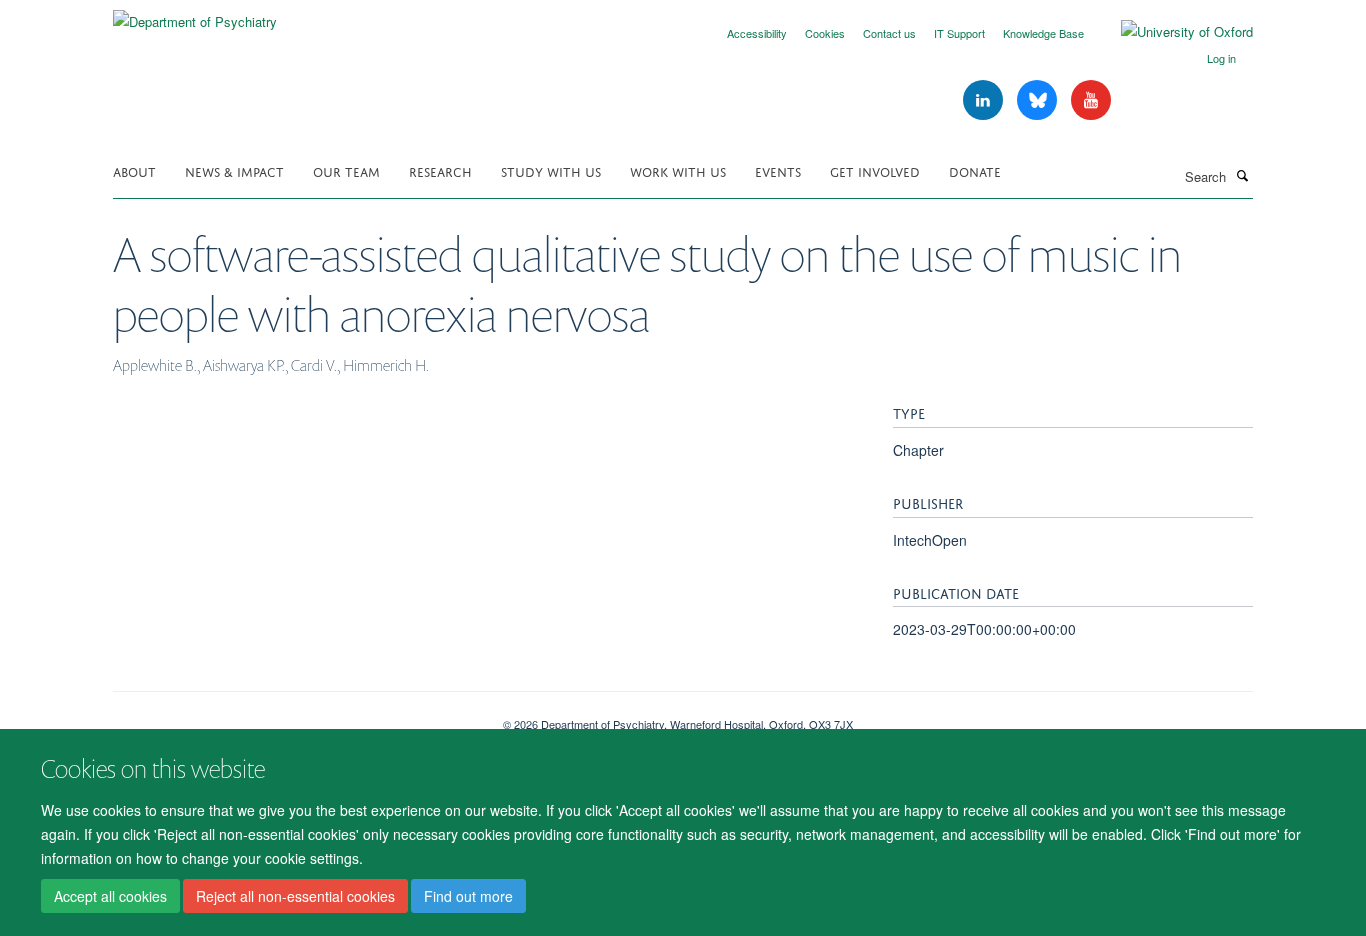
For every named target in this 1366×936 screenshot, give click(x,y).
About (134, 170)
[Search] (1242, 175)
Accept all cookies (110, 897)
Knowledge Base (1043, 33)
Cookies (825, 33)
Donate (975, 170)
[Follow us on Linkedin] (985, 100)
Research (440, 170)
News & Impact (234, 170)
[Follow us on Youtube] (1091, 100)
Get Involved (875, 170)
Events (778, 170)
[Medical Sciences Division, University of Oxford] (293, 717)
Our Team (346, 170)
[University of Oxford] (1172, 32)
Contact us (889, 33)
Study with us (551, 170)
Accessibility (757, 33)
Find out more (468, 897)
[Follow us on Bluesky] (1039, 100)
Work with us (678, 170)
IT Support (959, 33)
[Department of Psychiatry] (195, 14)
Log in (1221, 58)
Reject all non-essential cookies (295, 897)
